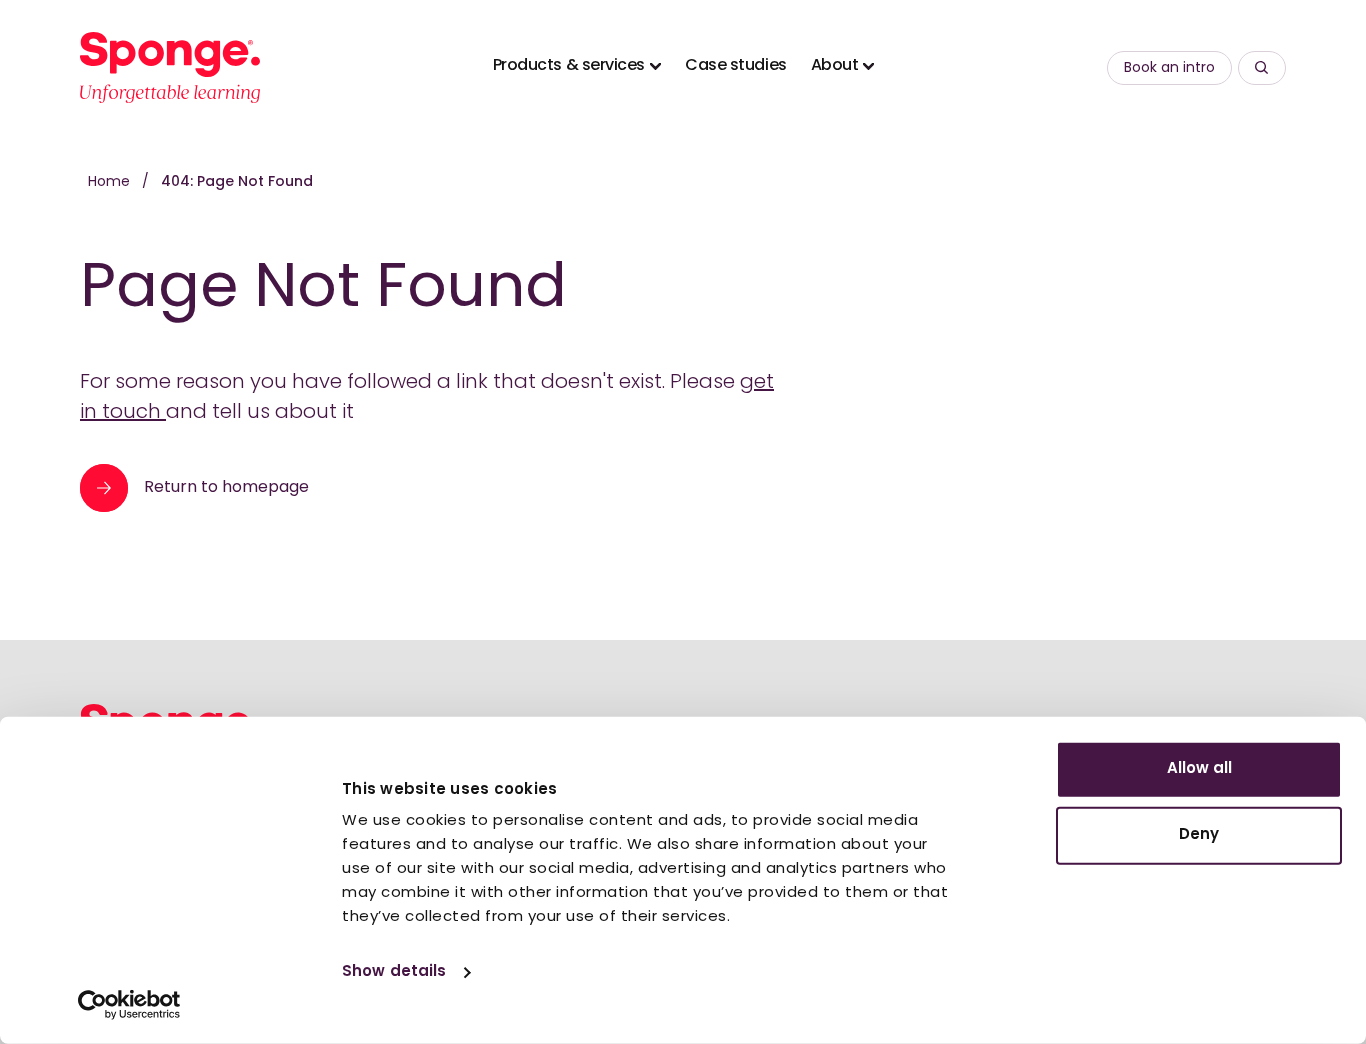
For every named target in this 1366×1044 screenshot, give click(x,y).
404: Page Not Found (237, 182)
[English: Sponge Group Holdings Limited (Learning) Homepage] (170, 67)
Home (111, 182)
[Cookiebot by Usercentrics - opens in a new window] (129, 1005)
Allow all (1199, 769)
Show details (394, 972)
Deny (1199, 834)
